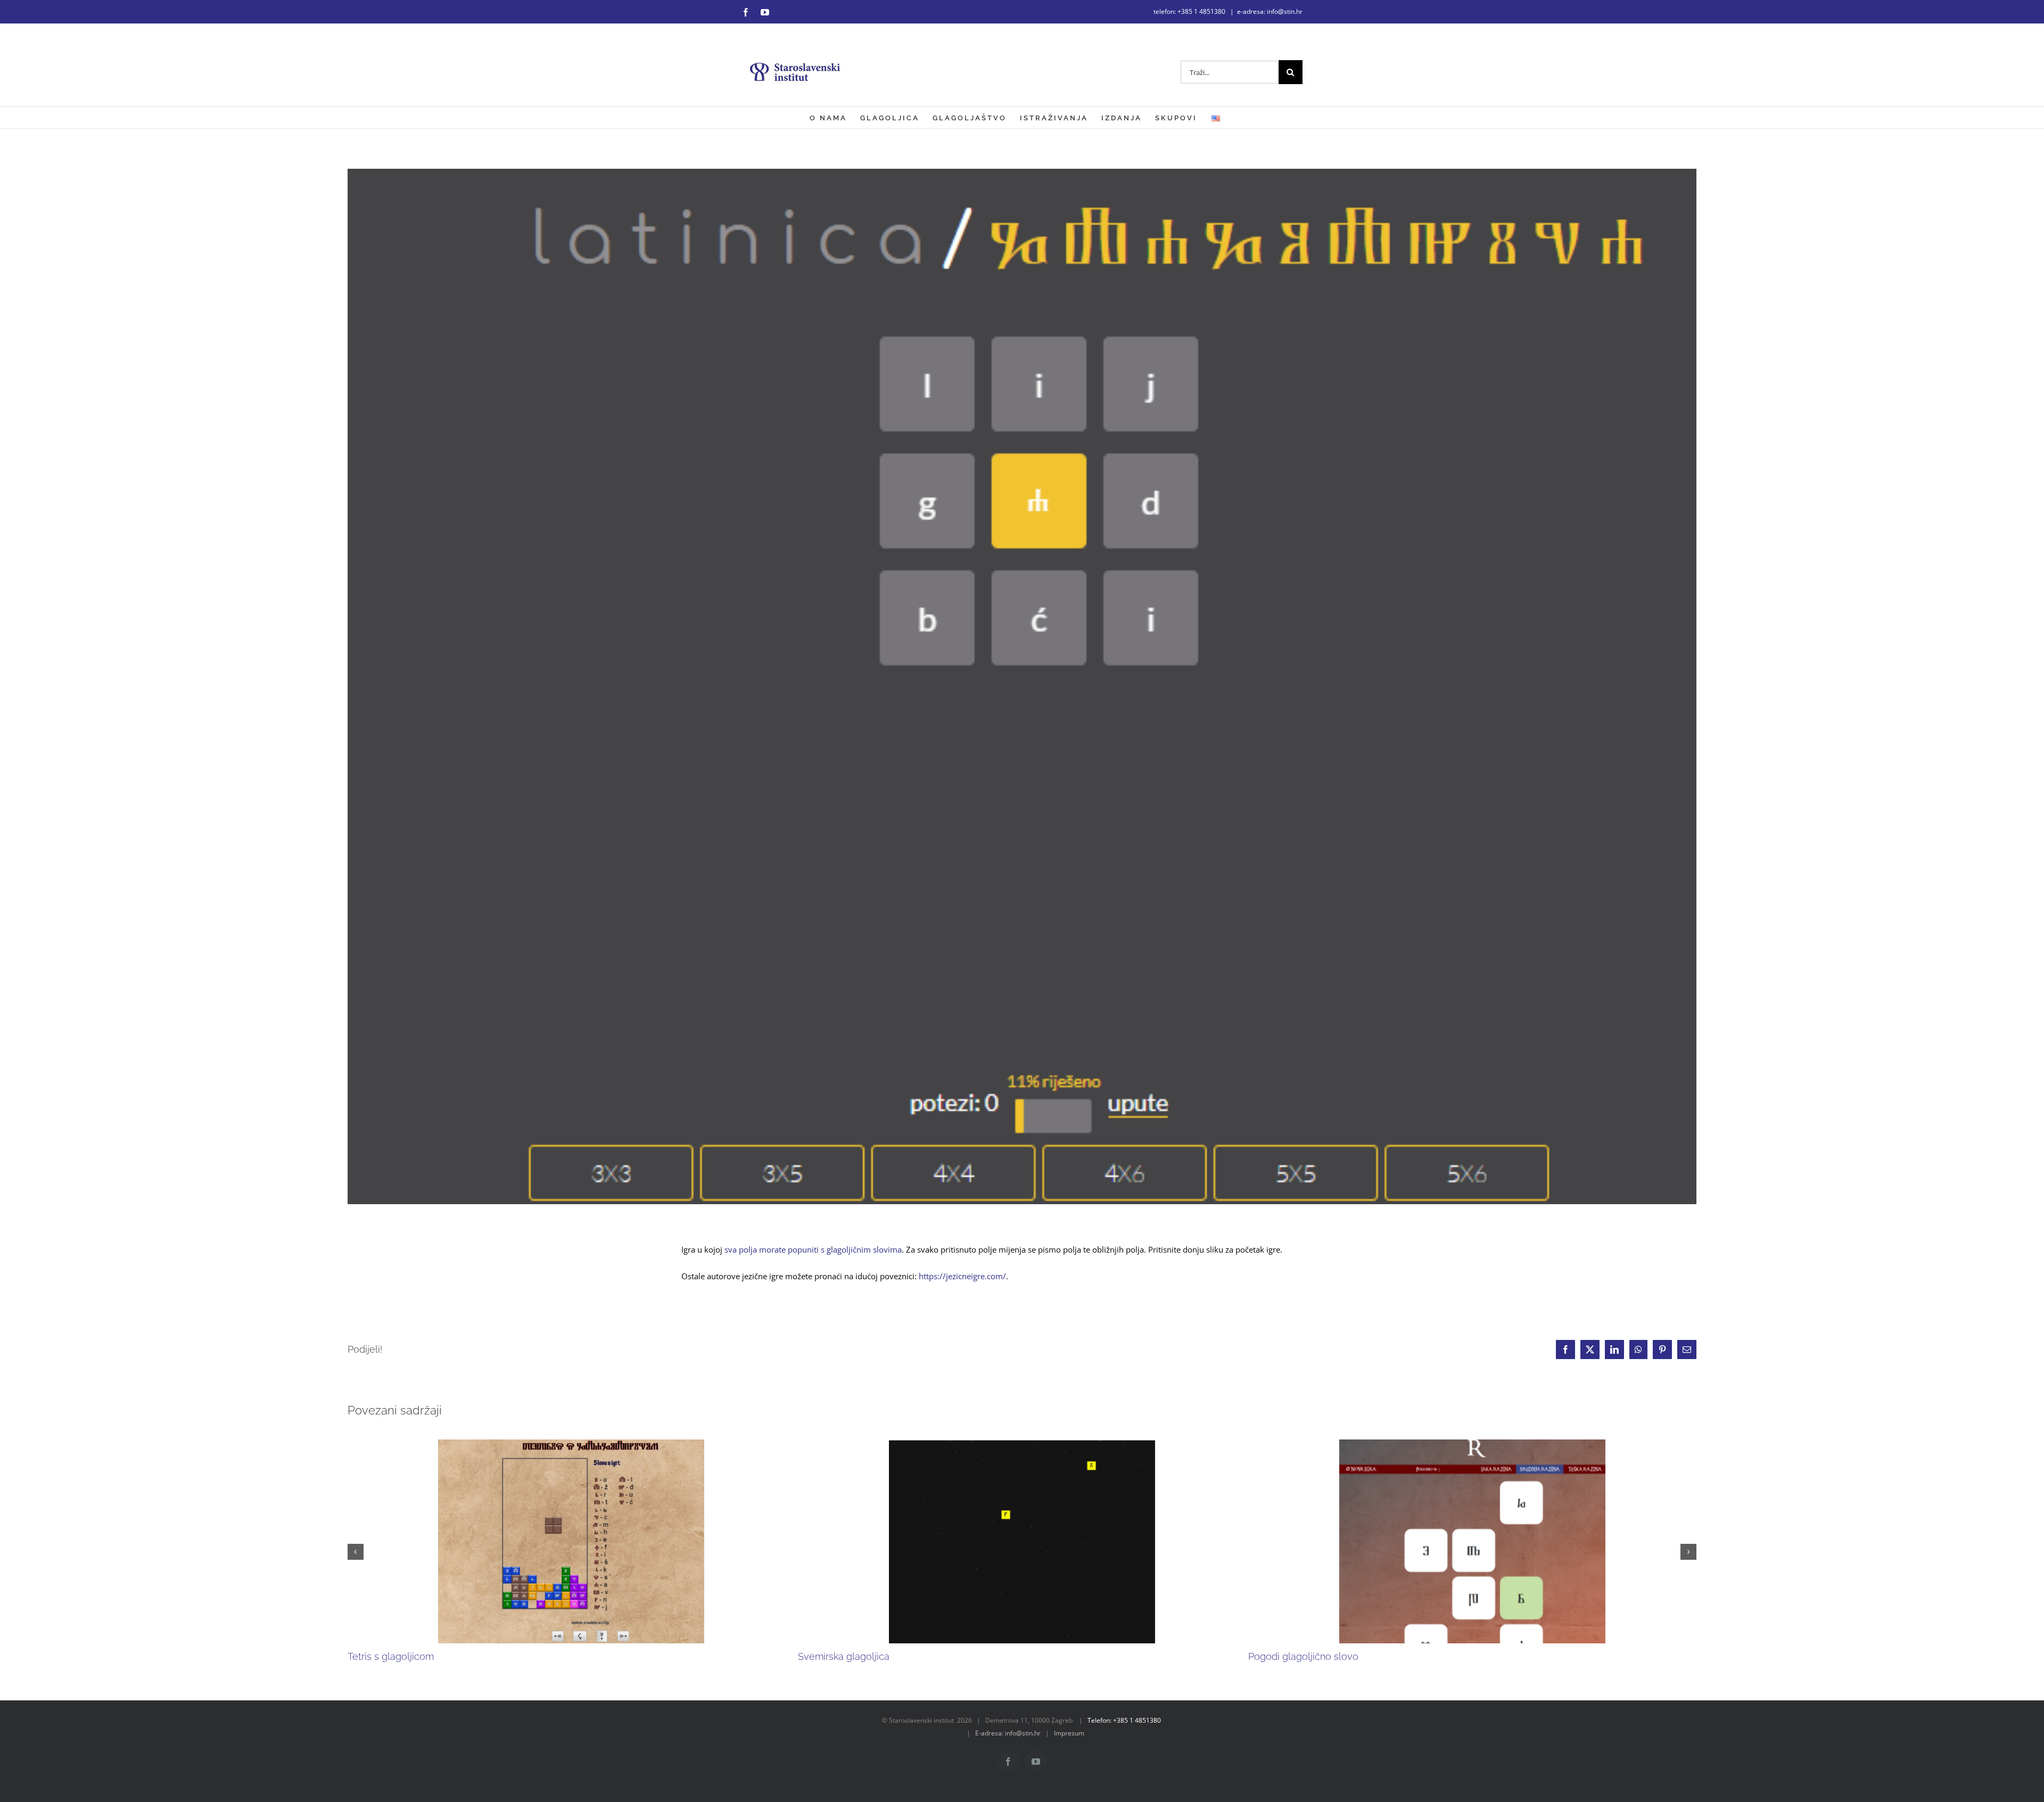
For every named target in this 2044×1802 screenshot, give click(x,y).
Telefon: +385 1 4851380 (1124, 1720)
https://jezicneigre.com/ (962, 1276)
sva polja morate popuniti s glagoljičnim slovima (813, 1249)
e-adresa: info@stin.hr (1270, 11)
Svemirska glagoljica (844, 1656)
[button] (356, 1552)
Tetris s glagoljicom (391, 1656)
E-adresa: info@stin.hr (1008, 1733)
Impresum (1069, 1733)
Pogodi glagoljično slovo (1303, 1656)
